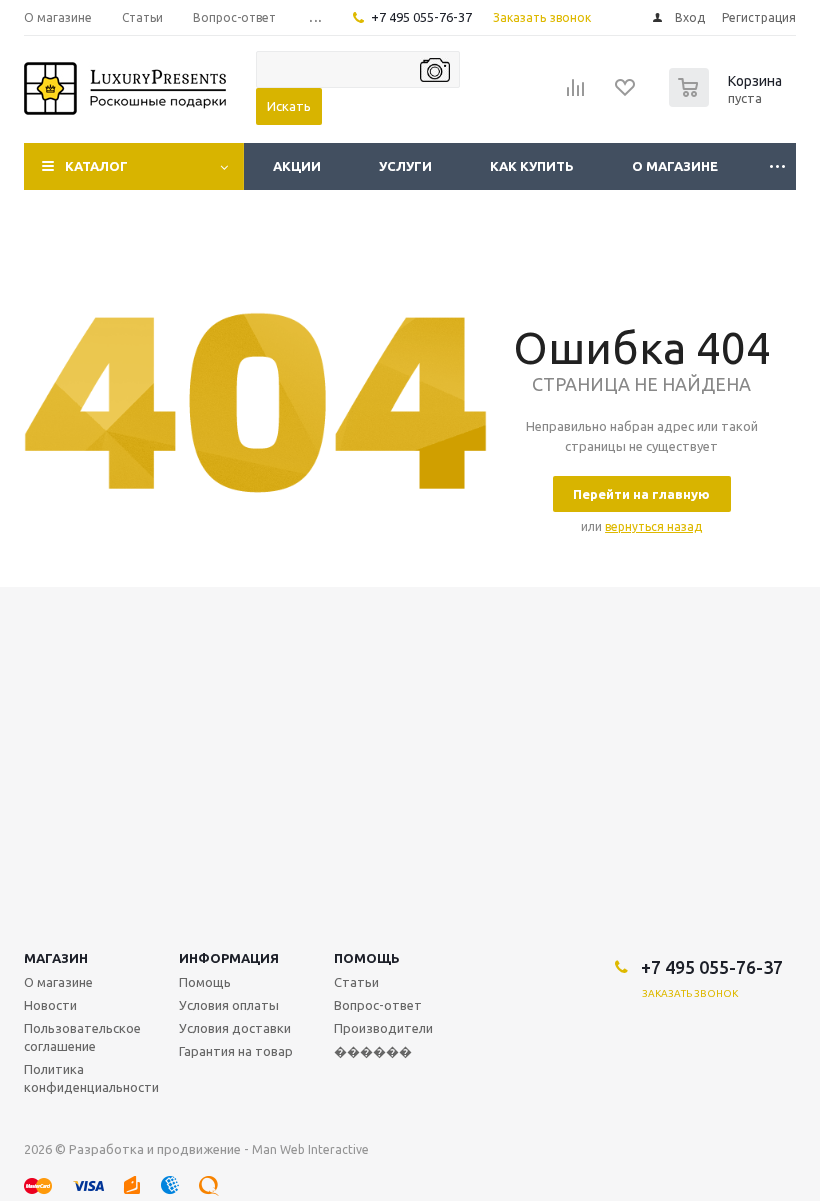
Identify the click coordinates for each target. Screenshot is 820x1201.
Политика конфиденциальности (91, 1078)
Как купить (532, 166)
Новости (50, 1005)
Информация (229, 958)
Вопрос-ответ (378, 1005)
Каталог (96, 166)
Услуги (405, 166)
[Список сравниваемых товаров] (576, 94)
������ (373, 1051)
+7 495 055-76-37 (421, 17)
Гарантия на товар (236, 1051)
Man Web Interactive (310, 1149)
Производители (383, 1028)
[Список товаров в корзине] (728, 101)
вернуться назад (653, 526)
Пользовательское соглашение (82, 1037)
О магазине (675, 166)
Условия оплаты (229, 1005)
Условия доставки (235, 1028)
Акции (297, 166)
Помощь (367, 958)
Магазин (56, 958)
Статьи (356, 982)
